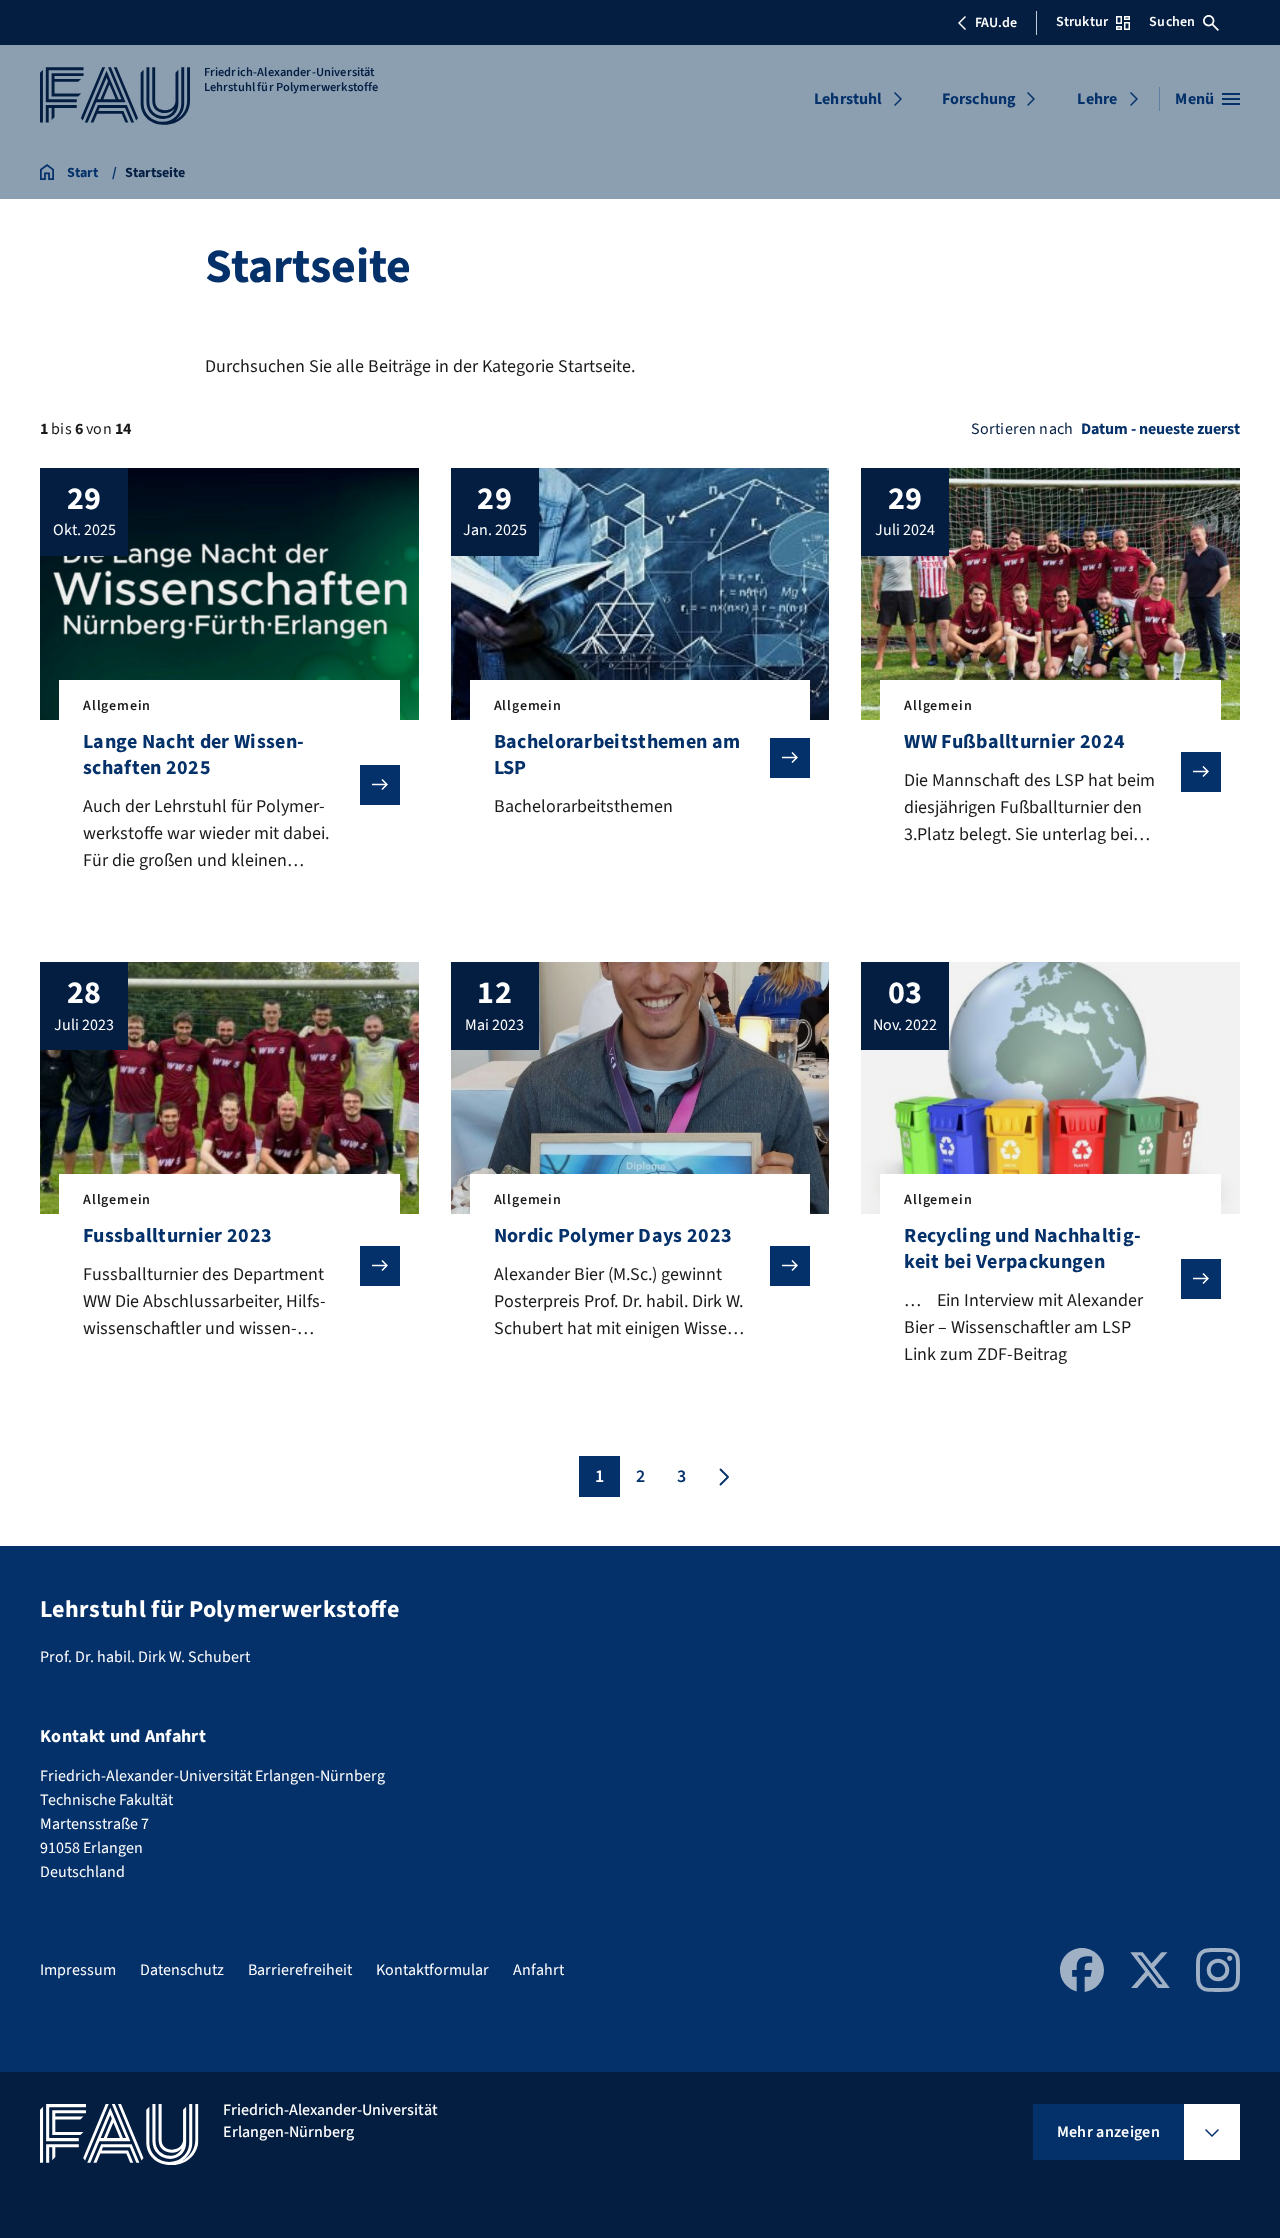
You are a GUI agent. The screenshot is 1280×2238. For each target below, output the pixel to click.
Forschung (979, 99)
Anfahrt (538, 1970)
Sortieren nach (1022, 429)
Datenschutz (182, 1970)
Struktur (1082, 22)
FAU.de (996, 23)
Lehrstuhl (848, 99)
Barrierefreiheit (300, 1970)
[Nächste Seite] (722, 1476)
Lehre (1097, 99)
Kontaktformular (432, 1970)
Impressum (78, 1970)
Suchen (1172, 22)
